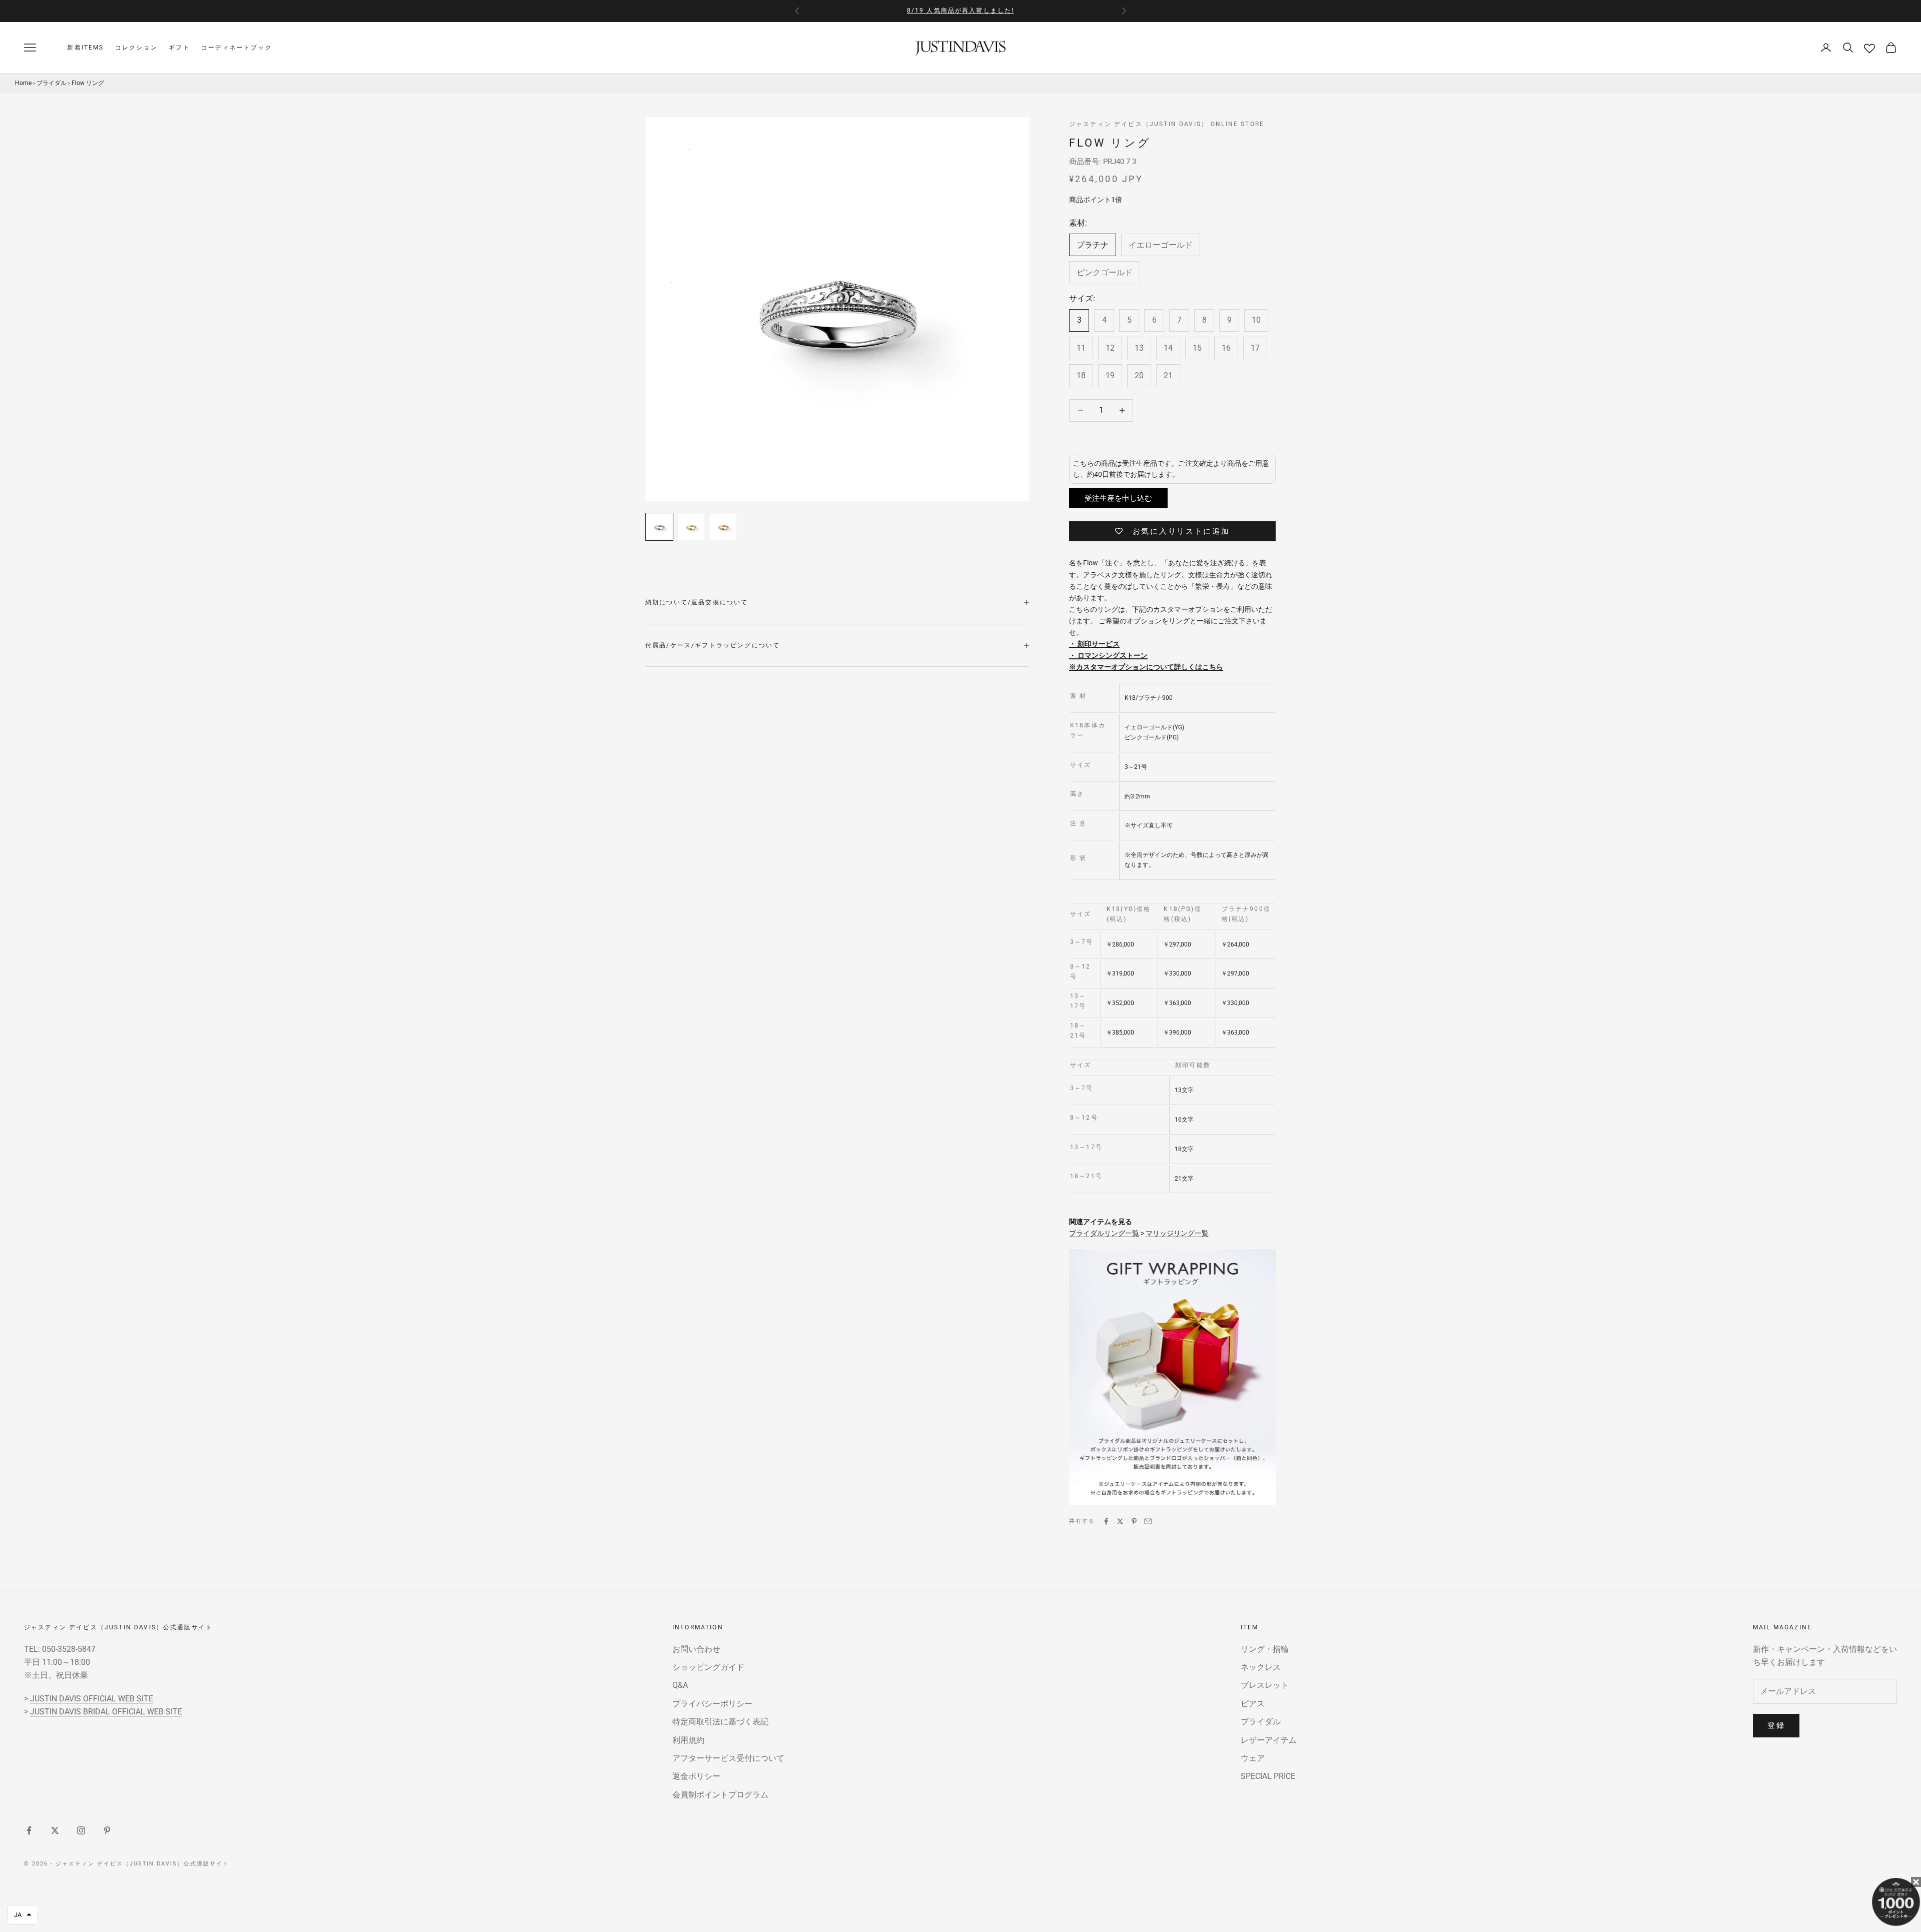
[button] (23, 1915)
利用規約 (688, 1740)
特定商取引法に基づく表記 (720, 1722)
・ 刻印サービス (1094, 644)
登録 (1776, 1725)
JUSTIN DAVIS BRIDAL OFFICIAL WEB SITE (106, 1712)
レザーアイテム (1269, 1740)
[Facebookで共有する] (1106, 1521)
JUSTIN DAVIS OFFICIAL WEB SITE (92, 1699)
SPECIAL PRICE (1268, 1776)
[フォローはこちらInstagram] (81, 1830)
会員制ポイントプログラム (720, 1795)
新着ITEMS (85, 48)
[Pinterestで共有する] (1134, 1521)
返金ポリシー (696, 1776)
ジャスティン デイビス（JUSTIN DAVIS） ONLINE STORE (1167, 124)
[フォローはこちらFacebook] (29, 1830)
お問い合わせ (696, 1649)
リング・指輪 (1265, 1649)
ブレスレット (1265, 1685)
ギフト (179, 48)
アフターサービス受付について (728, 1758)
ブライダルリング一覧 (1104, 1233)
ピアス (1253, 1704)
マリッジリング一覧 (1177, 1233)
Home (23, 83)
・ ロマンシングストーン (1108, 655)
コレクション (136, 48)
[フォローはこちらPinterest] (107, 1830)
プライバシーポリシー (712, 1704)
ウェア (1253, 1758)
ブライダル (52, 83)
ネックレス (1261, 1667)
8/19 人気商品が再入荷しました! (961, 11)
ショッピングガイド (708, 1667)
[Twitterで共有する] (1120, 1521)
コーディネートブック (237, 48)
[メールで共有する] (1148, 1521)
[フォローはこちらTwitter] (55, 1830)
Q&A (680, 1685)
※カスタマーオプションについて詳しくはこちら (1146, 667)
